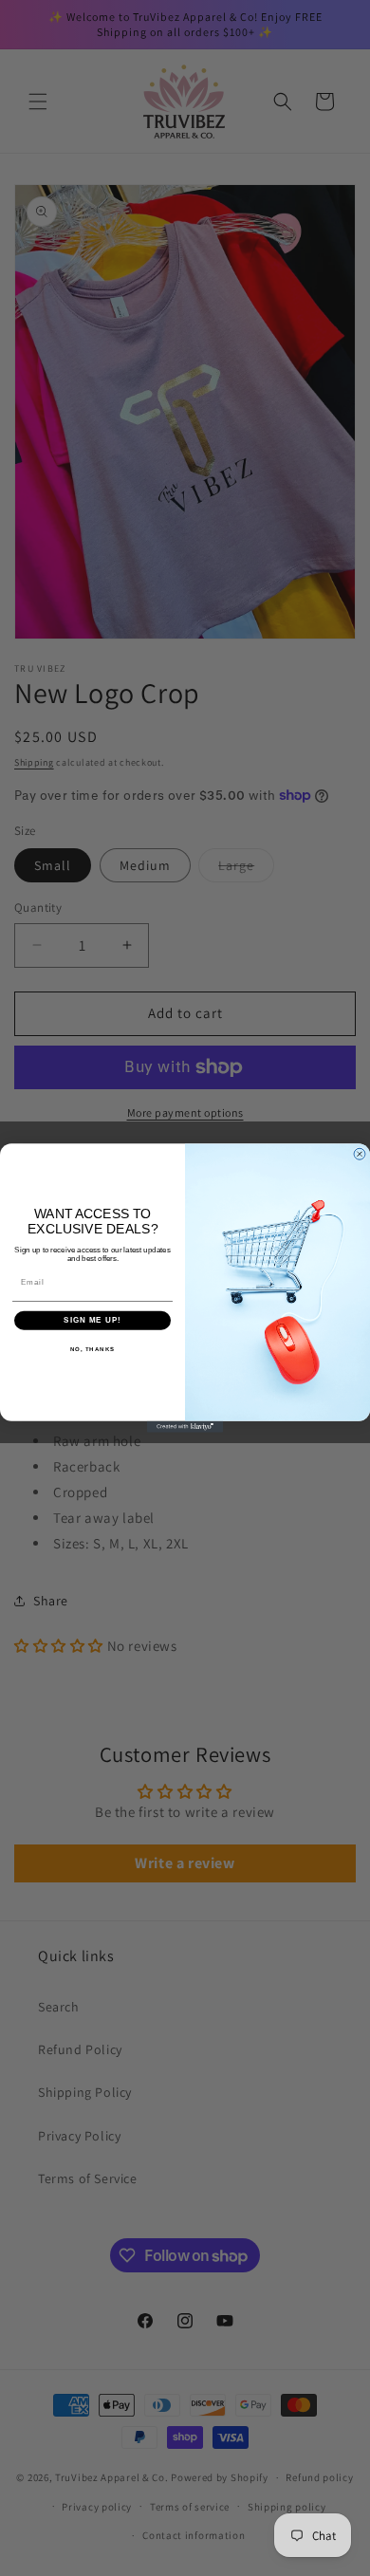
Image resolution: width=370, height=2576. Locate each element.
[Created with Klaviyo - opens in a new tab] (185, 1427)
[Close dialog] (360, 1154)
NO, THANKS (93, 1349)
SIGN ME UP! (92, 1320)
